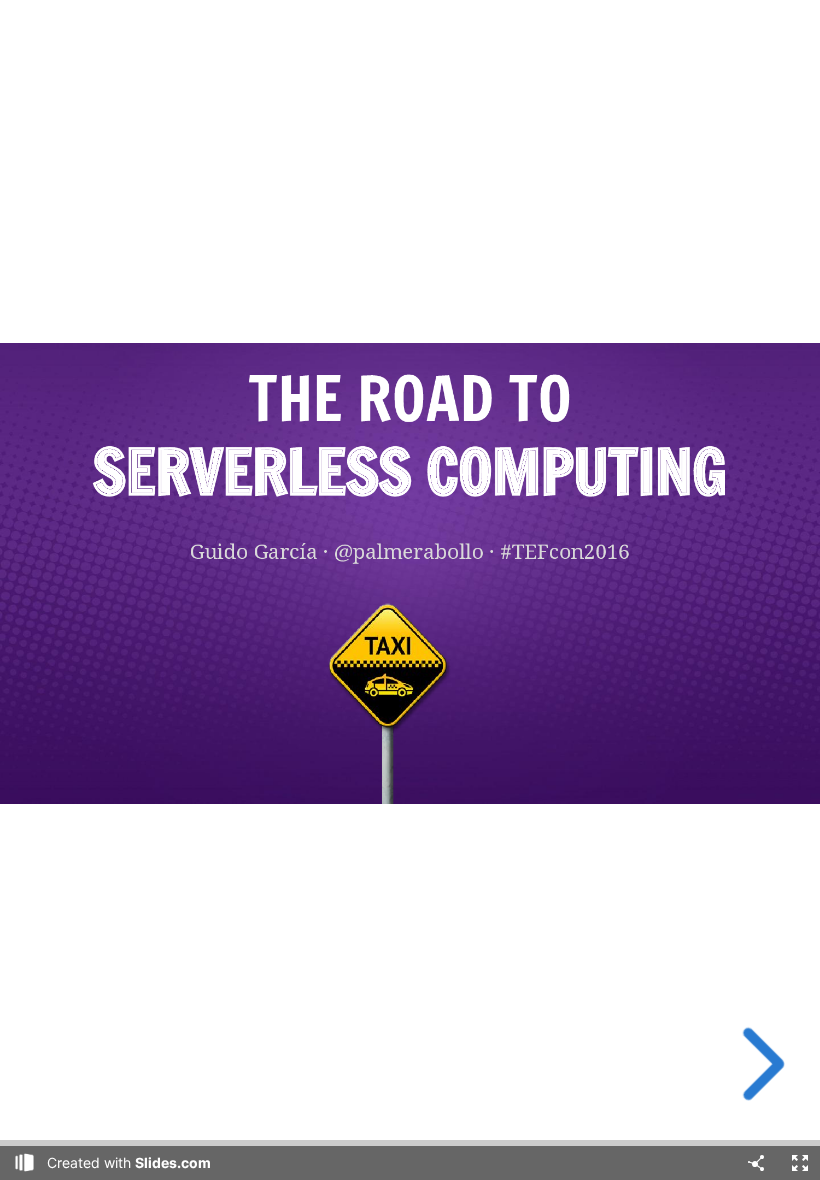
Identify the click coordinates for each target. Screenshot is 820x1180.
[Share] (756, 1163)
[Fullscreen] (800, 1163)
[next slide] (757, 1064)
